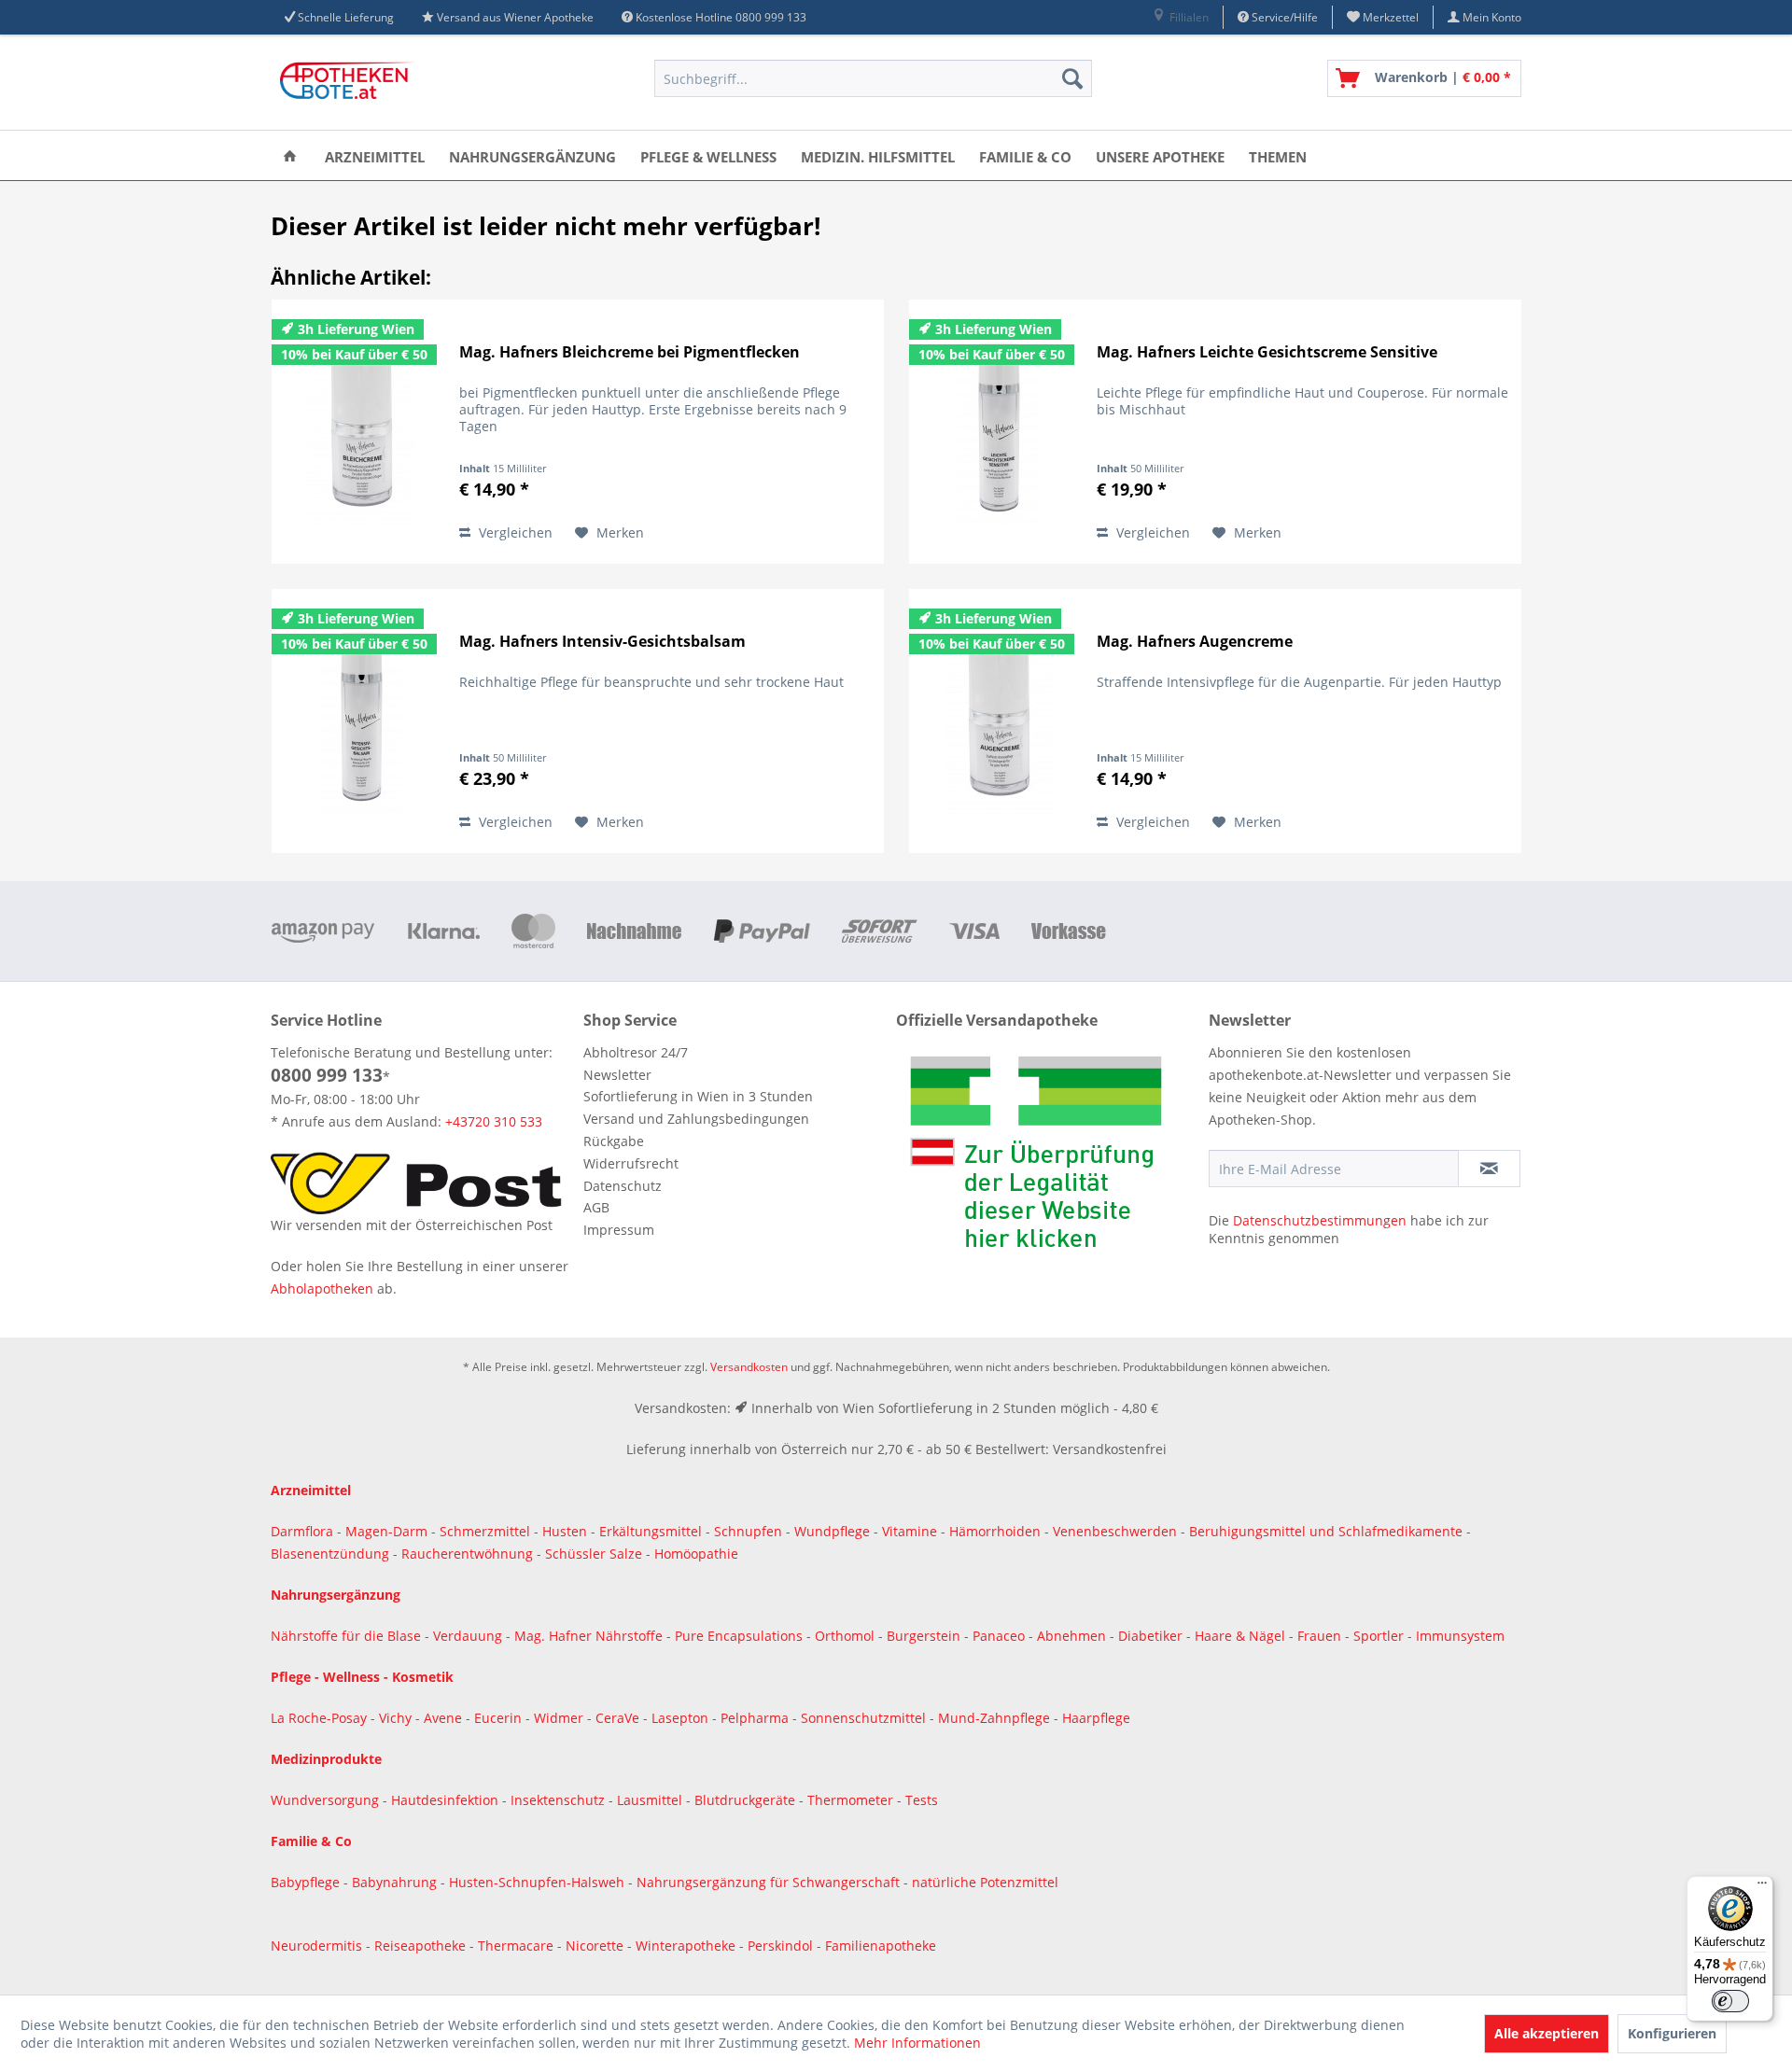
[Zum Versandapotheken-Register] (1048, 1158)
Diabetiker (1152, 1636)
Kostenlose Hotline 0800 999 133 (721, 17)
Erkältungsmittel (651, 1531)
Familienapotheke (881, 1946)
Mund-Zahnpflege (996, 1718)
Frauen (1321, 1636)
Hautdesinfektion (447, 1800)
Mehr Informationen (917, 2043)
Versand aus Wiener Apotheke (515, 17)
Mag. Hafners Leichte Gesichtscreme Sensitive (1267, 352)
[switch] (1730, 2001)
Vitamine (910, 1531)
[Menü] (1762, 1887)
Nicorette (596, 1946)
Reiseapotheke (422, 1946)
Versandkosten (749, 1367)
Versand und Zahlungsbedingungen (696, 1119)
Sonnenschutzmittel (865, 1718)
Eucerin (500, 1718)
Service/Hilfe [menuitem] (1283, 17)
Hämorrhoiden (995, 1531)
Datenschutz (623, 1186)
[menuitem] (1180, 17)
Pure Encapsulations (739, 1636)
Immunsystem (1460, 1636)
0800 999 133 (327, 1075)
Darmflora (304, 1531)
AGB (596, 1207)
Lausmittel (651, 1800)
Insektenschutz (560, 1800)
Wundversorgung (327, 1800)
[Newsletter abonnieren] (1489, 1169)
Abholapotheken (322, 1288)
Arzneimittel (311, 1490)
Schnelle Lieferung (346, 17)
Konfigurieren (1672, 2033)
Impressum (619, 1230)
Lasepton (682, 1718)
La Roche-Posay (319, 1718)
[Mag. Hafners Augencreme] (999, 721)
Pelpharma (756, 1718)
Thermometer (852, 1800)
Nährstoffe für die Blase (346, 1636)
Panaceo (1001, 1636)
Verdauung (469, 1636)
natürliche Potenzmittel (985, 1882)
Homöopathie (696, 1554)
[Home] (290, 155)
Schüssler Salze (594, 1554)
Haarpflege (1098, 1718)
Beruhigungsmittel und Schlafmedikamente (1326, 1531)
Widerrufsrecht (631, 1163)
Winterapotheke (686, 1946)
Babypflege (307, 1882)
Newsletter (617, 1075)
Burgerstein (925, 1636)
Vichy (397, 1718)
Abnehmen (1073, 1636)
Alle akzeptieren (1547, 2033)
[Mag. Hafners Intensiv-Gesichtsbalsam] (361, 721)
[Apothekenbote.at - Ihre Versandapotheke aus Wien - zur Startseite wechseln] (350, 83)
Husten (565, 1531)
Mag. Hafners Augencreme (1195, 642)
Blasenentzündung (330, 1554)
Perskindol (782, 1946)
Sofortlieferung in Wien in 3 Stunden (698, 1096)
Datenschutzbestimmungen (1320, 1220)
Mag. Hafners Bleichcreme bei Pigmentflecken (630, 352)
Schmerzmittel (487, 1531)
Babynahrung (396, 1882)
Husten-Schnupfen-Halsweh (539, 1882)
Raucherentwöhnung (467, 1554)
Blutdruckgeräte (747, 1800)
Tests (922, 1800)
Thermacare (518, 1946)
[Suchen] (1072, 78)
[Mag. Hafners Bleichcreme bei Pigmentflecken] (361, 432)
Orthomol (847, 1636)
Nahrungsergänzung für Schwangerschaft (768, 1882)
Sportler (1380, 1636)
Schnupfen (748, 1531)
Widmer (560, 1718)
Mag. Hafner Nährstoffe (588, 1636)
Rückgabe (614, 1141)
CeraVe (619, 1718)
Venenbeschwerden (1115, 1531)
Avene (445, 1718)
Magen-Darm (386, 1531)
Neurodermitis (318, 1946)
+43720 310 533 (494, 1121)
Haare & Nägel (1240, 1636)
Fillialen (1188, 17)
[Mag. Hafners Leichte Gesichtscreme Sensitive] (999, 432)
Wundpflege (832, 1531)
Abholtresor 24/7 (636, 1052)
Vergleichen (514, 532)
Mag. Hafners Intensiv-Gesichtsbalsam (602, 642)
